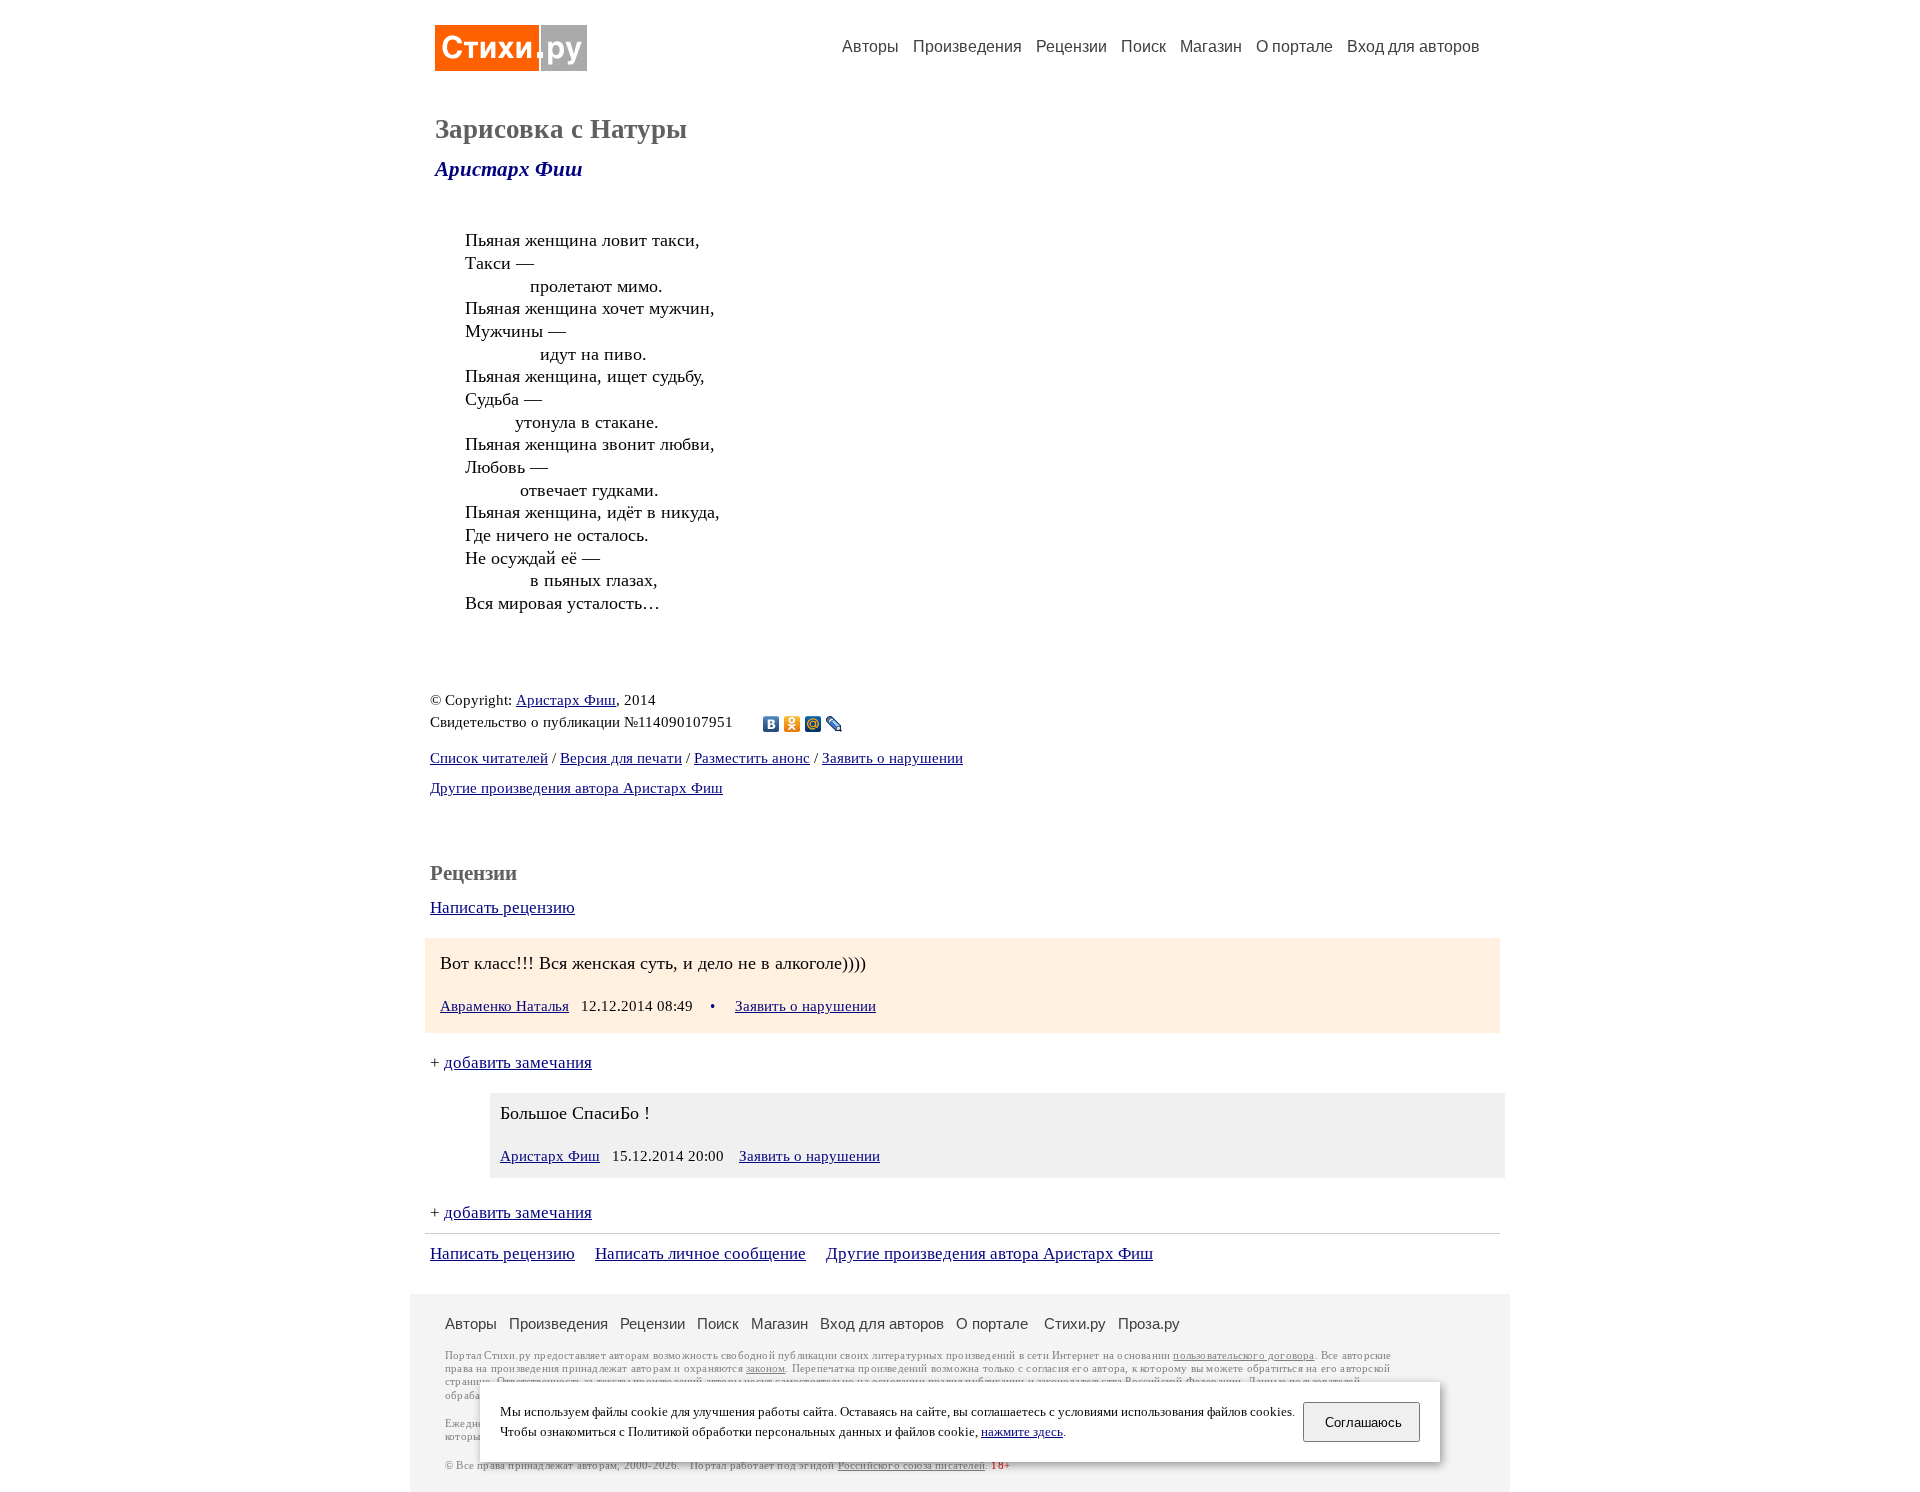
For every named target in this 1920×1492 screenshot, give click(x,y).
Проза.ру (1149, 1323)
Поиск (1143, 46)
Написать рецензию (502, 907)
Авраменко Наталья (504, 1006)
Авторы (870, 46)
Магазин (1211, 46)
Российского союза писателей (911, 1465)
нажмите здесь (1022, 1432)
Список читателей (489, 758)
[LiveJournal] (834, 724)
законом (765, 1368)
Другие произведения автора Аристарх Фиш (576, 788)
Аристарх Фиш (509, 169)
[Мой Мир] (813, 724)
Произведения (967, 46)
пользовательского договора (1243, 1355)
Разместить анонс (752, 758)
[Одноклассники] (792, 724)
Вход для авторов (1413, 46)
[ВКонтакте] (771, 724)
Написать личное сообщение (700, 1253)
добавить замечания (518, 1062)
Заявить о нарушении (892, 758)
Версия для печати (621, 758)
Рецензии (1071, 46)
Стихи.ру (1075, 1323)
